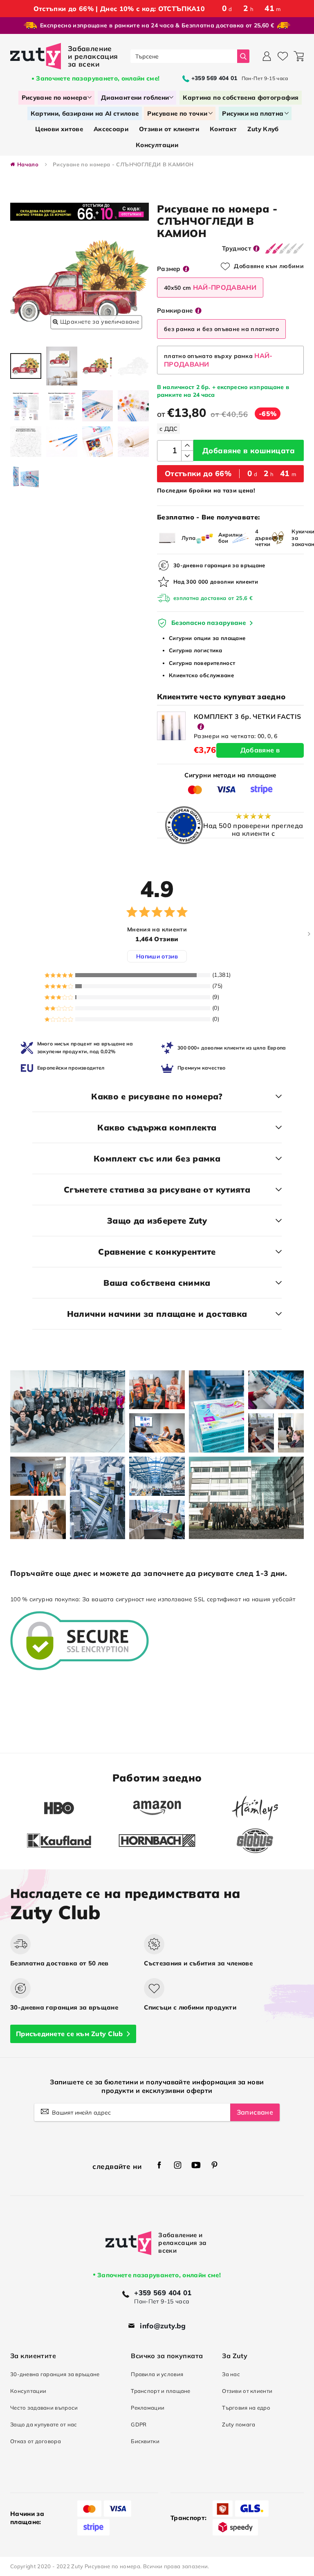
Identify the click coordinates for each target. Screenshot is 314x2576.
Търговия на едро (246, 2408)
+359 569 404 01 (163, 2293)
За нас (231, 2374)
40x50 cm (210, 287)
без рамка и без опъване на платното (221, 329)
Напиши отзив (157, 956)
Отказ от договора (36, 2441)
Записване (255, 2112)
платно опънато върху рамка (218, 360)
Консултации (28, 2391)
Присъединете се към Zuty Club (69, 2034)
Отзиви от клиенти (247, 2391)
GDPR (139, 2424)
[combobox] (184, 56)
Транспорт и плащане (161, 2391)
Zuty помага (239, 2424)
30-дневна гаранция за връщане (55, 2374)
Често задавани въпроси (44, 2408)
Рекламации (148, 2408)
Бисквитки (145, 2441)
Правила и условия (157, 2374)
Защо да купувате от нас (44, 2424)
